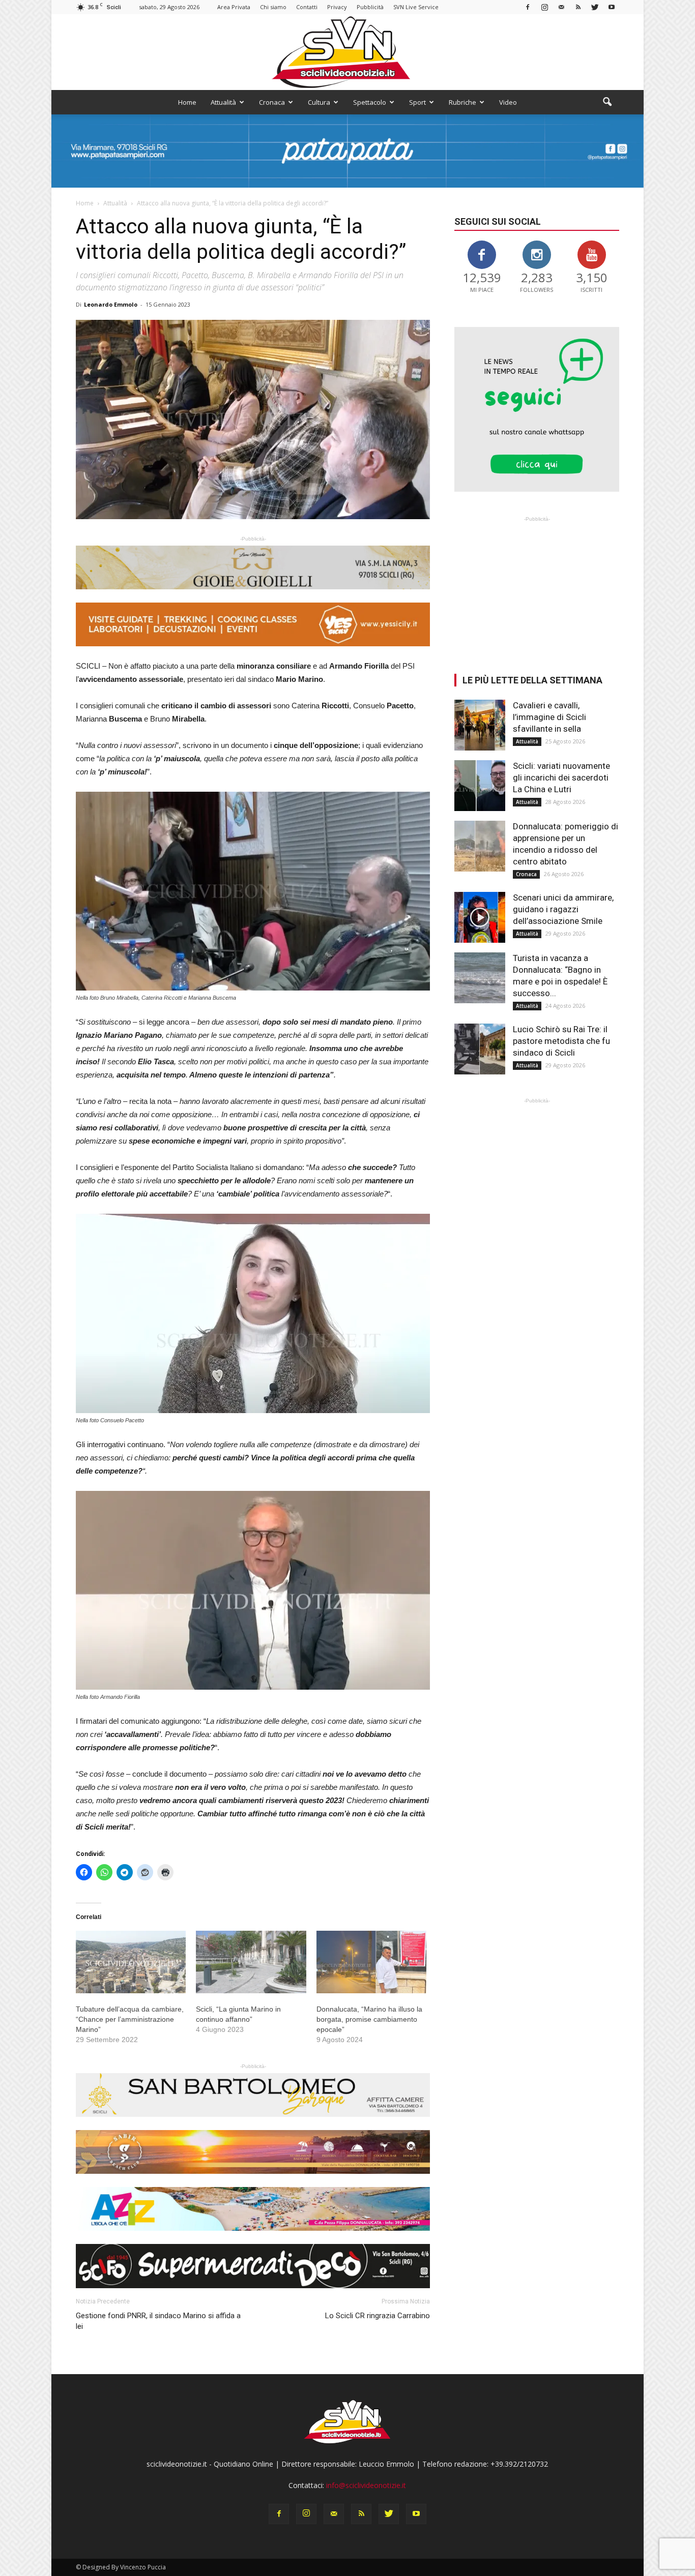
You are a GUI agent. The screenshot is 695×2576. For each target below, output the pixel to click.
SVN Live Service (416, 7)
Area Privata (234, 7)
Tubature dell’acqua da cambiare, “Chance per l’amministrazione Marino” (130, 2019)
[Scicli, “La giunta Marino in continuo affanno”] (251, 1962)
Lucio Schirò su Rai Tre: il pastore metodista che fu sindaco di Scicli (561, 1041)
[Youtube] (612, 7)
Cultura (319, 102)
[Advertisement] (537, 588)
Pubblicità (370, 7)
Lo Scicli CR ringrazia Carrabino (378, 2316)
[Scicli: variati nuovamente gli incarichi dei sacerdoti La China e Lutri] (480, 786)
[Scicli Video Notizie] (347, 52)
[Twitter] (595, 7)
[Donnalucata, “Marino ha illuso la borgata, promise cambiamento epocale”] (371, 1962)
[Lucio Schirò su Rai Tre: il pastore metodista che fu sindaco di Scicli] (480, 1049)
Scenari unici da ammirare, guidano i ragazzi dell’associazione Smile (563, 909)
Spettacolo (370, 102)
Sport (417, 102)
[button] (607, 102)
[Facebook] (528, 7)
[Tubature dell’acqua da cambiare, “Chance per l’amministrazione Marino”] (131, 1962)
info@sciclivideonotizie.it (366, 2485)
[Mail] (561, 7)
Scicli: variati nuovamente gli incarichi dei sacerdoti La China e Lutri (561, 777)
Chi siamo (273, 7)
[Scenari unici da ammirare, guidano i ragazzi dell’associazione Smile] (480, 917)
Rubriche (462, 102)
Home (187, 102)
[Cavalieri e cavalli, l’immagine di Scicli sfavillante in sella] (480, 725)
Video (508, 102)
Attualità (223, 102)
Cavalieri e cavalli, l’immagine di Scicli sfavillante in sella (549, 717)
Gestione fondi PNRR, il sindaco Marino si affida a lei (158, 2321)
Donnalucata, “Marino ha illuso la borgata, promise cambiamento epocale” (369, 2019)
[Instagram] (544, 7)
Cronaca (272, 102)
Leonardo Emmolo (111, 304)
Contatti (307, 7)
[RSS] (578, 7)
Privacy (337, 7)
